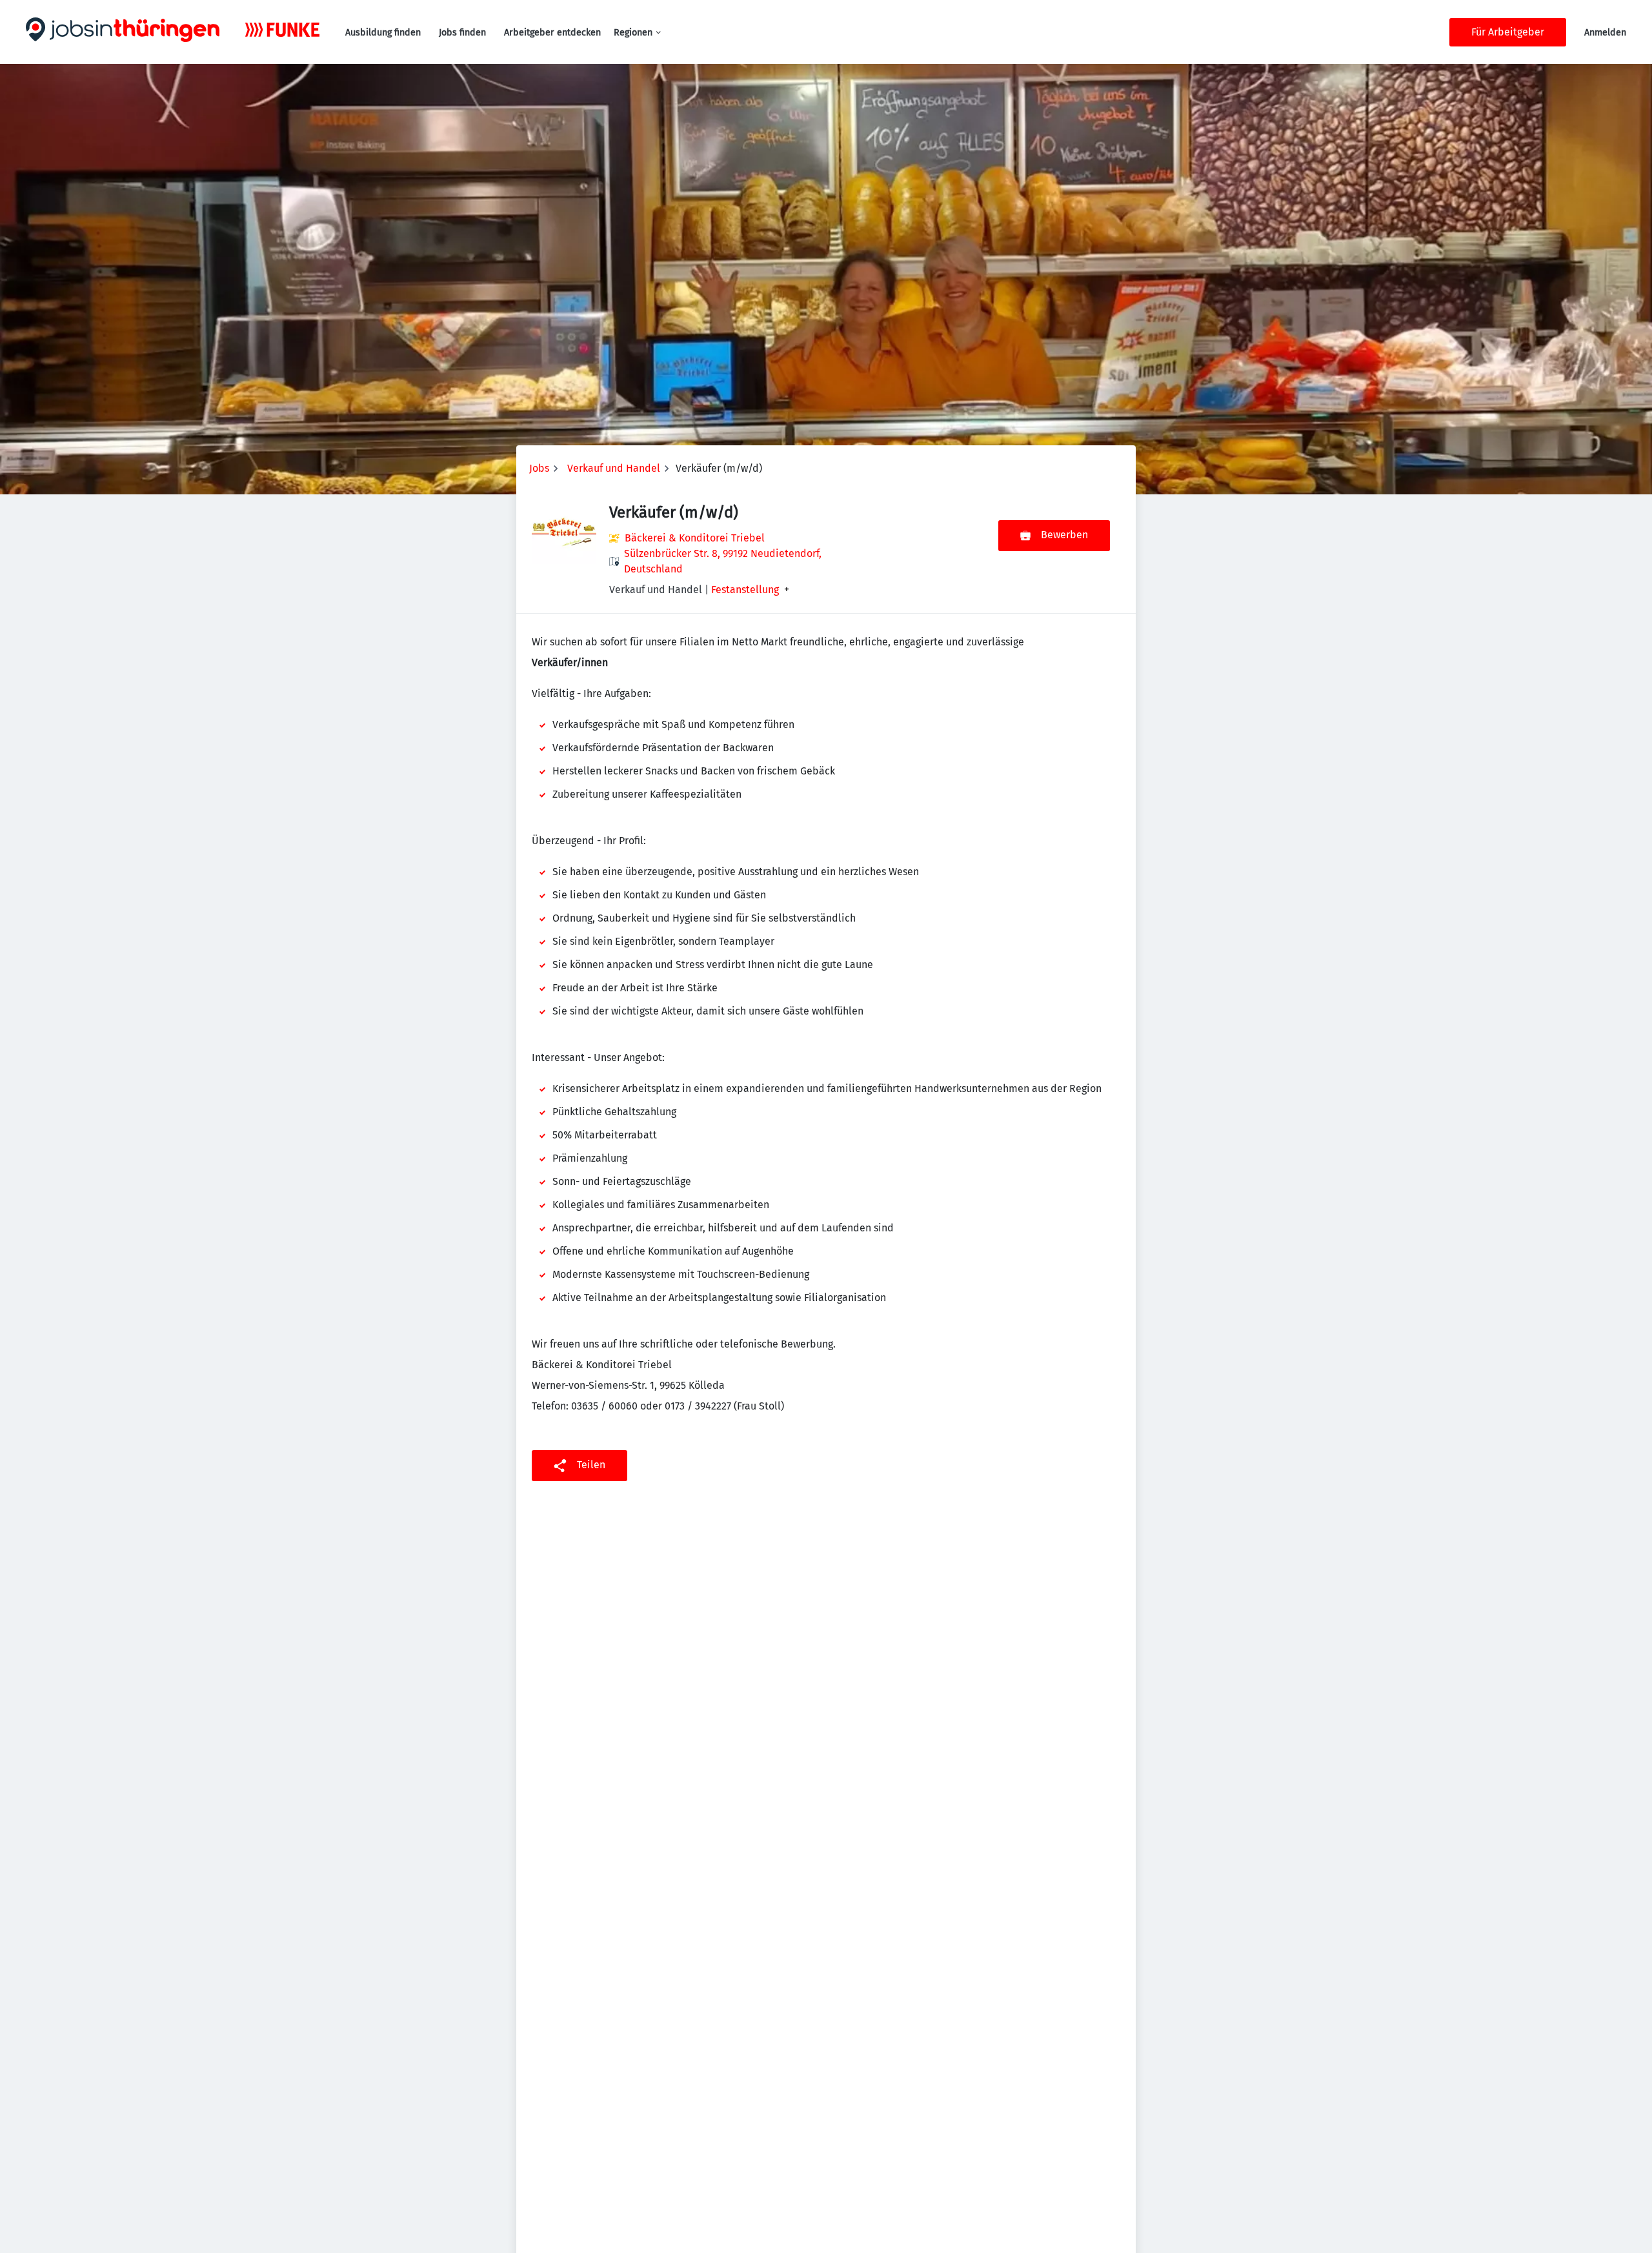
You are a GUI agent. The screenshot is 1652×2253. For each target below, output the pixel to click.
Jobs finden (462, 33)
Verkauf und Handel (614, 468)
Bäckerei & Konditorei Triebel (695, 538)
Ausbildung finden (383, 33)
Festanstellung (745, 590)
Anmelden (1605, 33)
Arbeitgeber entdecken (552, 33)
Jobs (539, 468)
